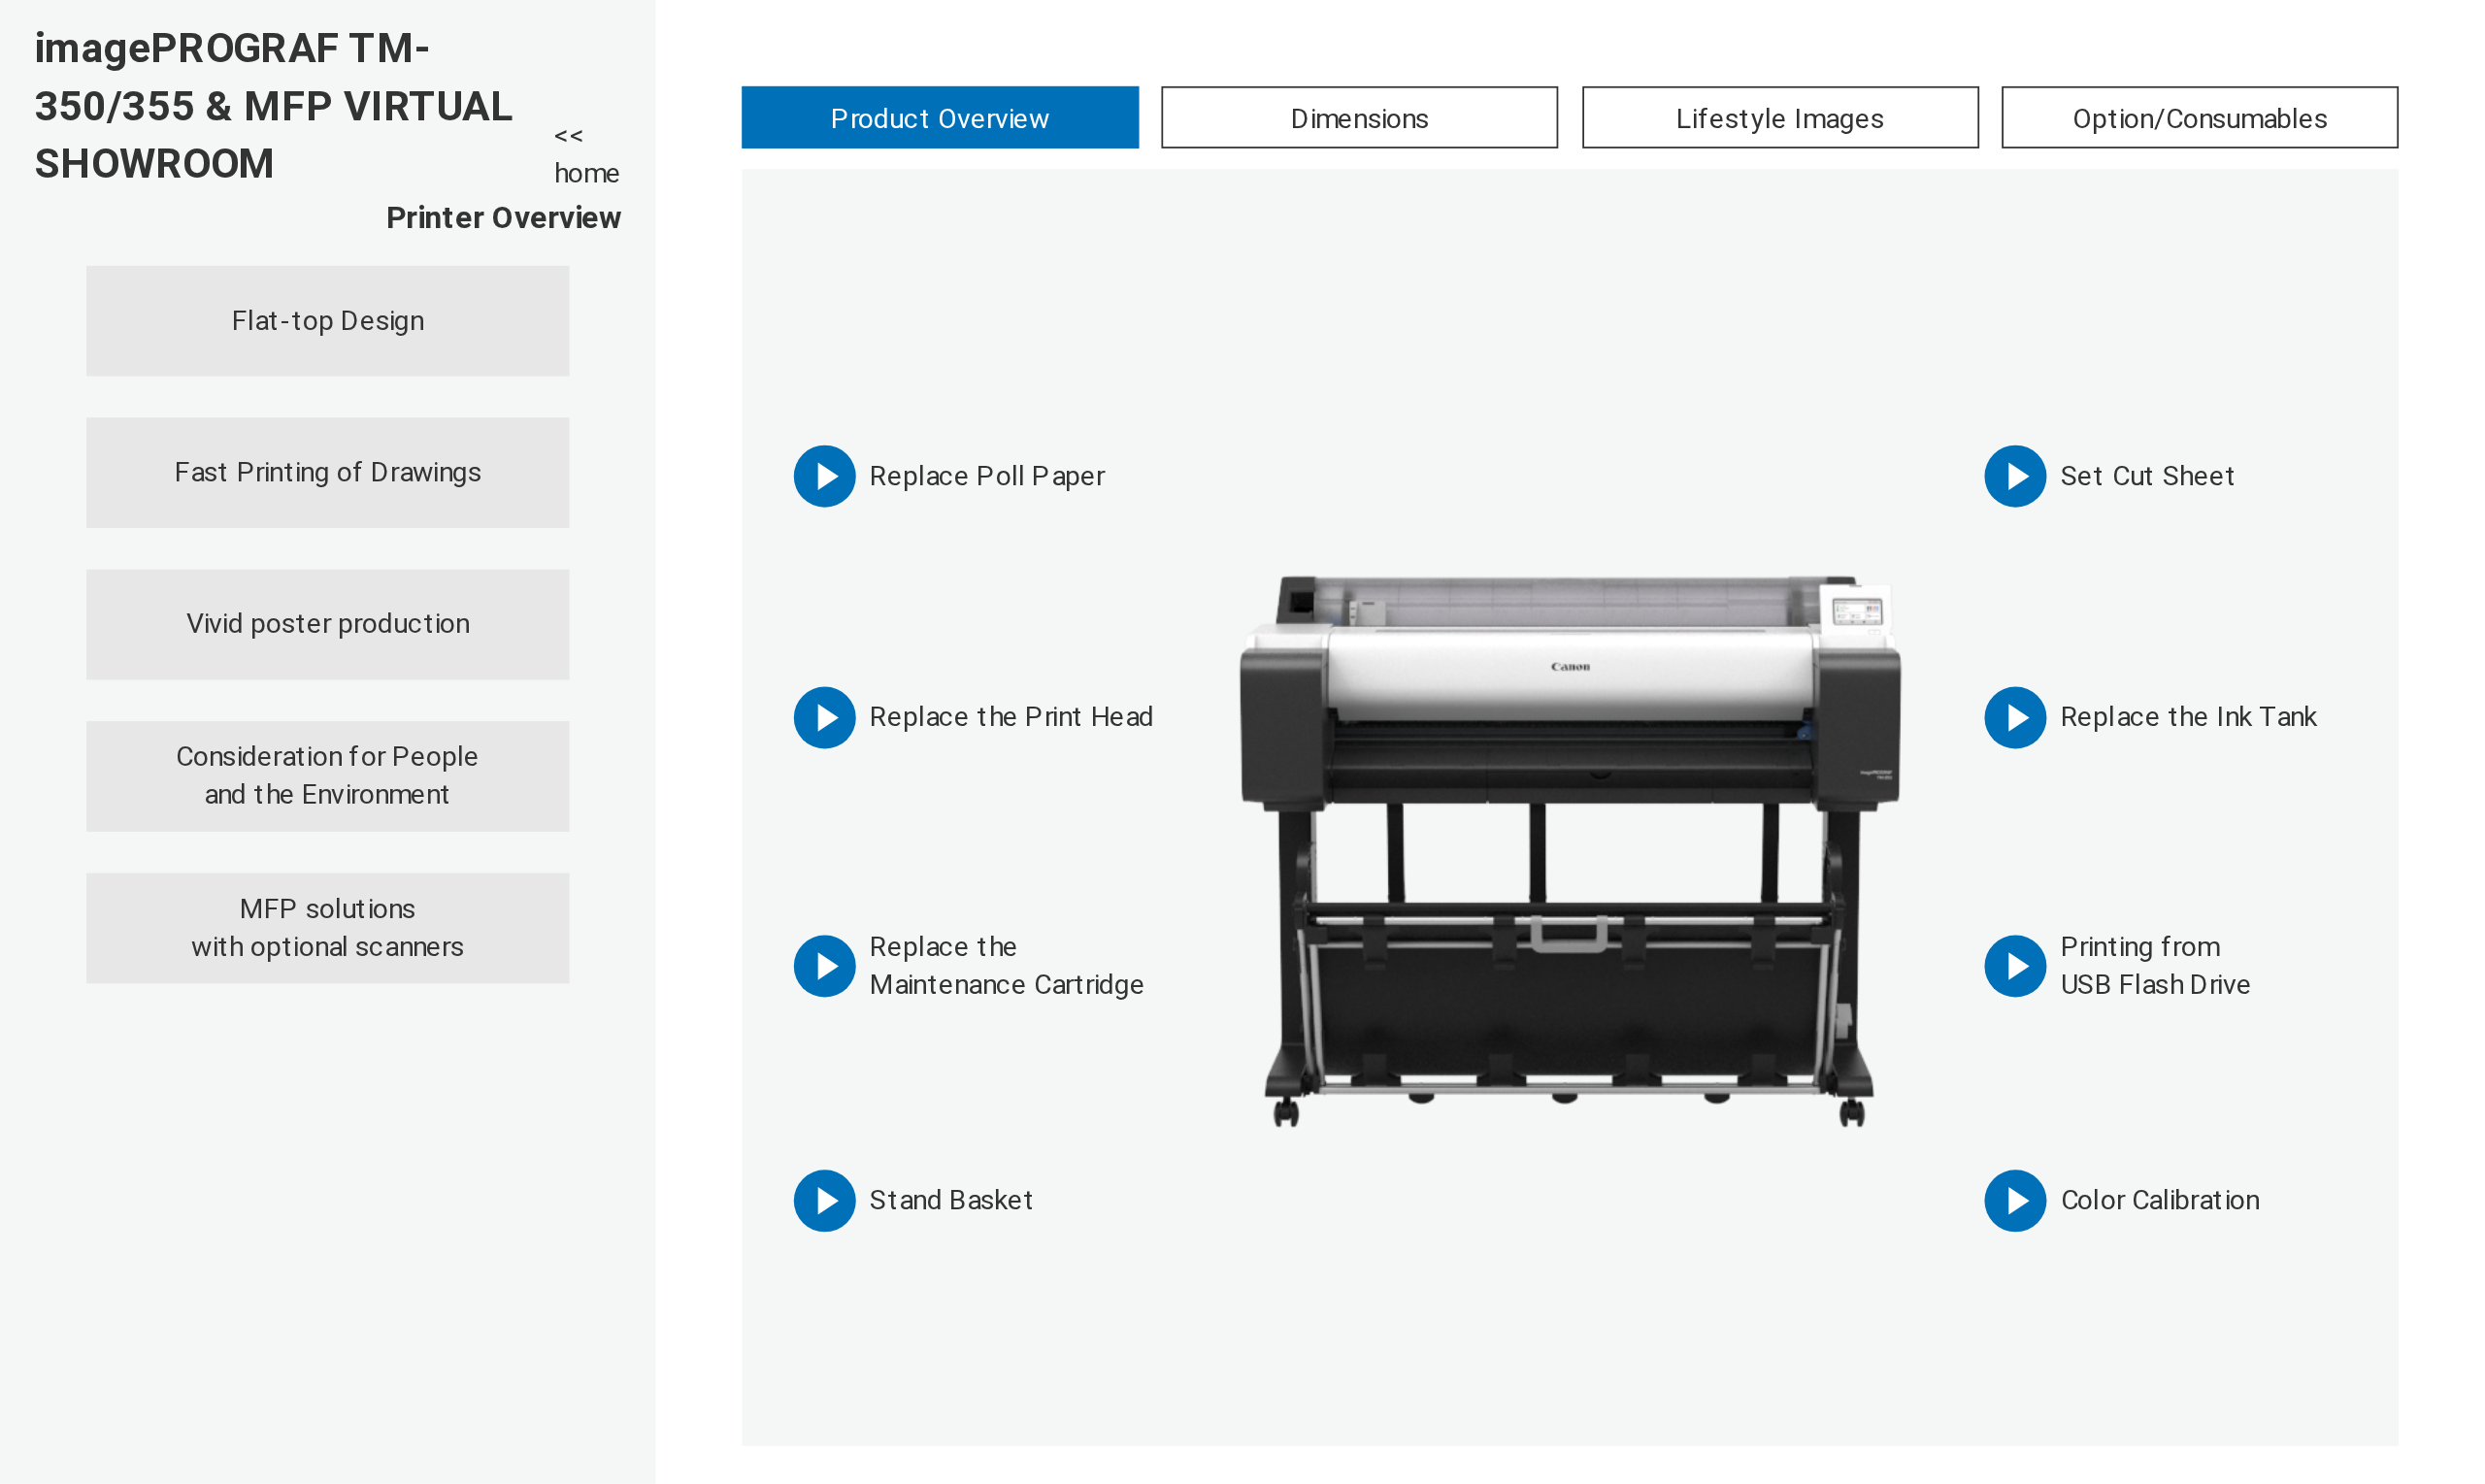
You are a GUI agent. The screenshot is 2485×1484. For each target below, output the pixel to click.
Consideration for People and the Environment (328, 775)
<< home (588, 155)
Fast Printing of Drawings (328, 472)
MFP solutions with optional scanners (328, 927)
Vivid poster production (328, 623)
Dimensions (1360, 118)
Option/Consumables (2200, 118)
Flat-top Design (328, 320)
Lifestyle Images (1780, 118)
